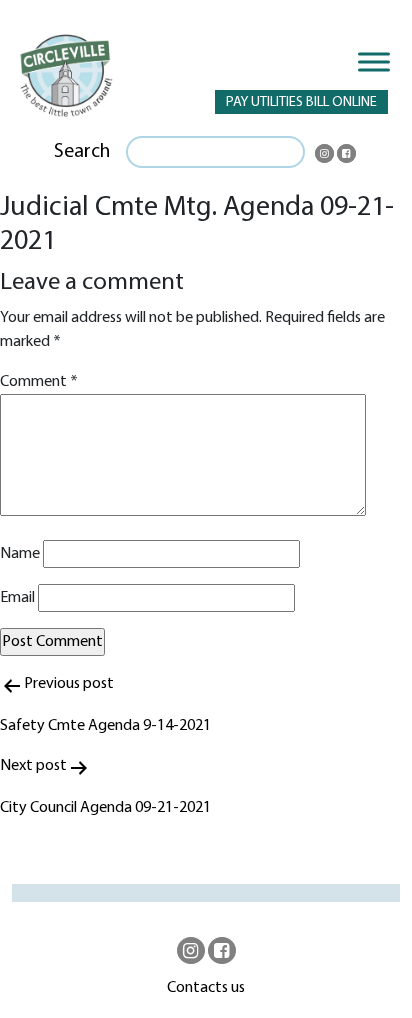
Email (17, 598)
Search (82, 152)
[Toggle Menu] (374, 61)
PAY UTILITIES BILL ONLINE (301, 102)
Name (20, 554)
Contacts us (206, 988)
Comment (39, 382)
